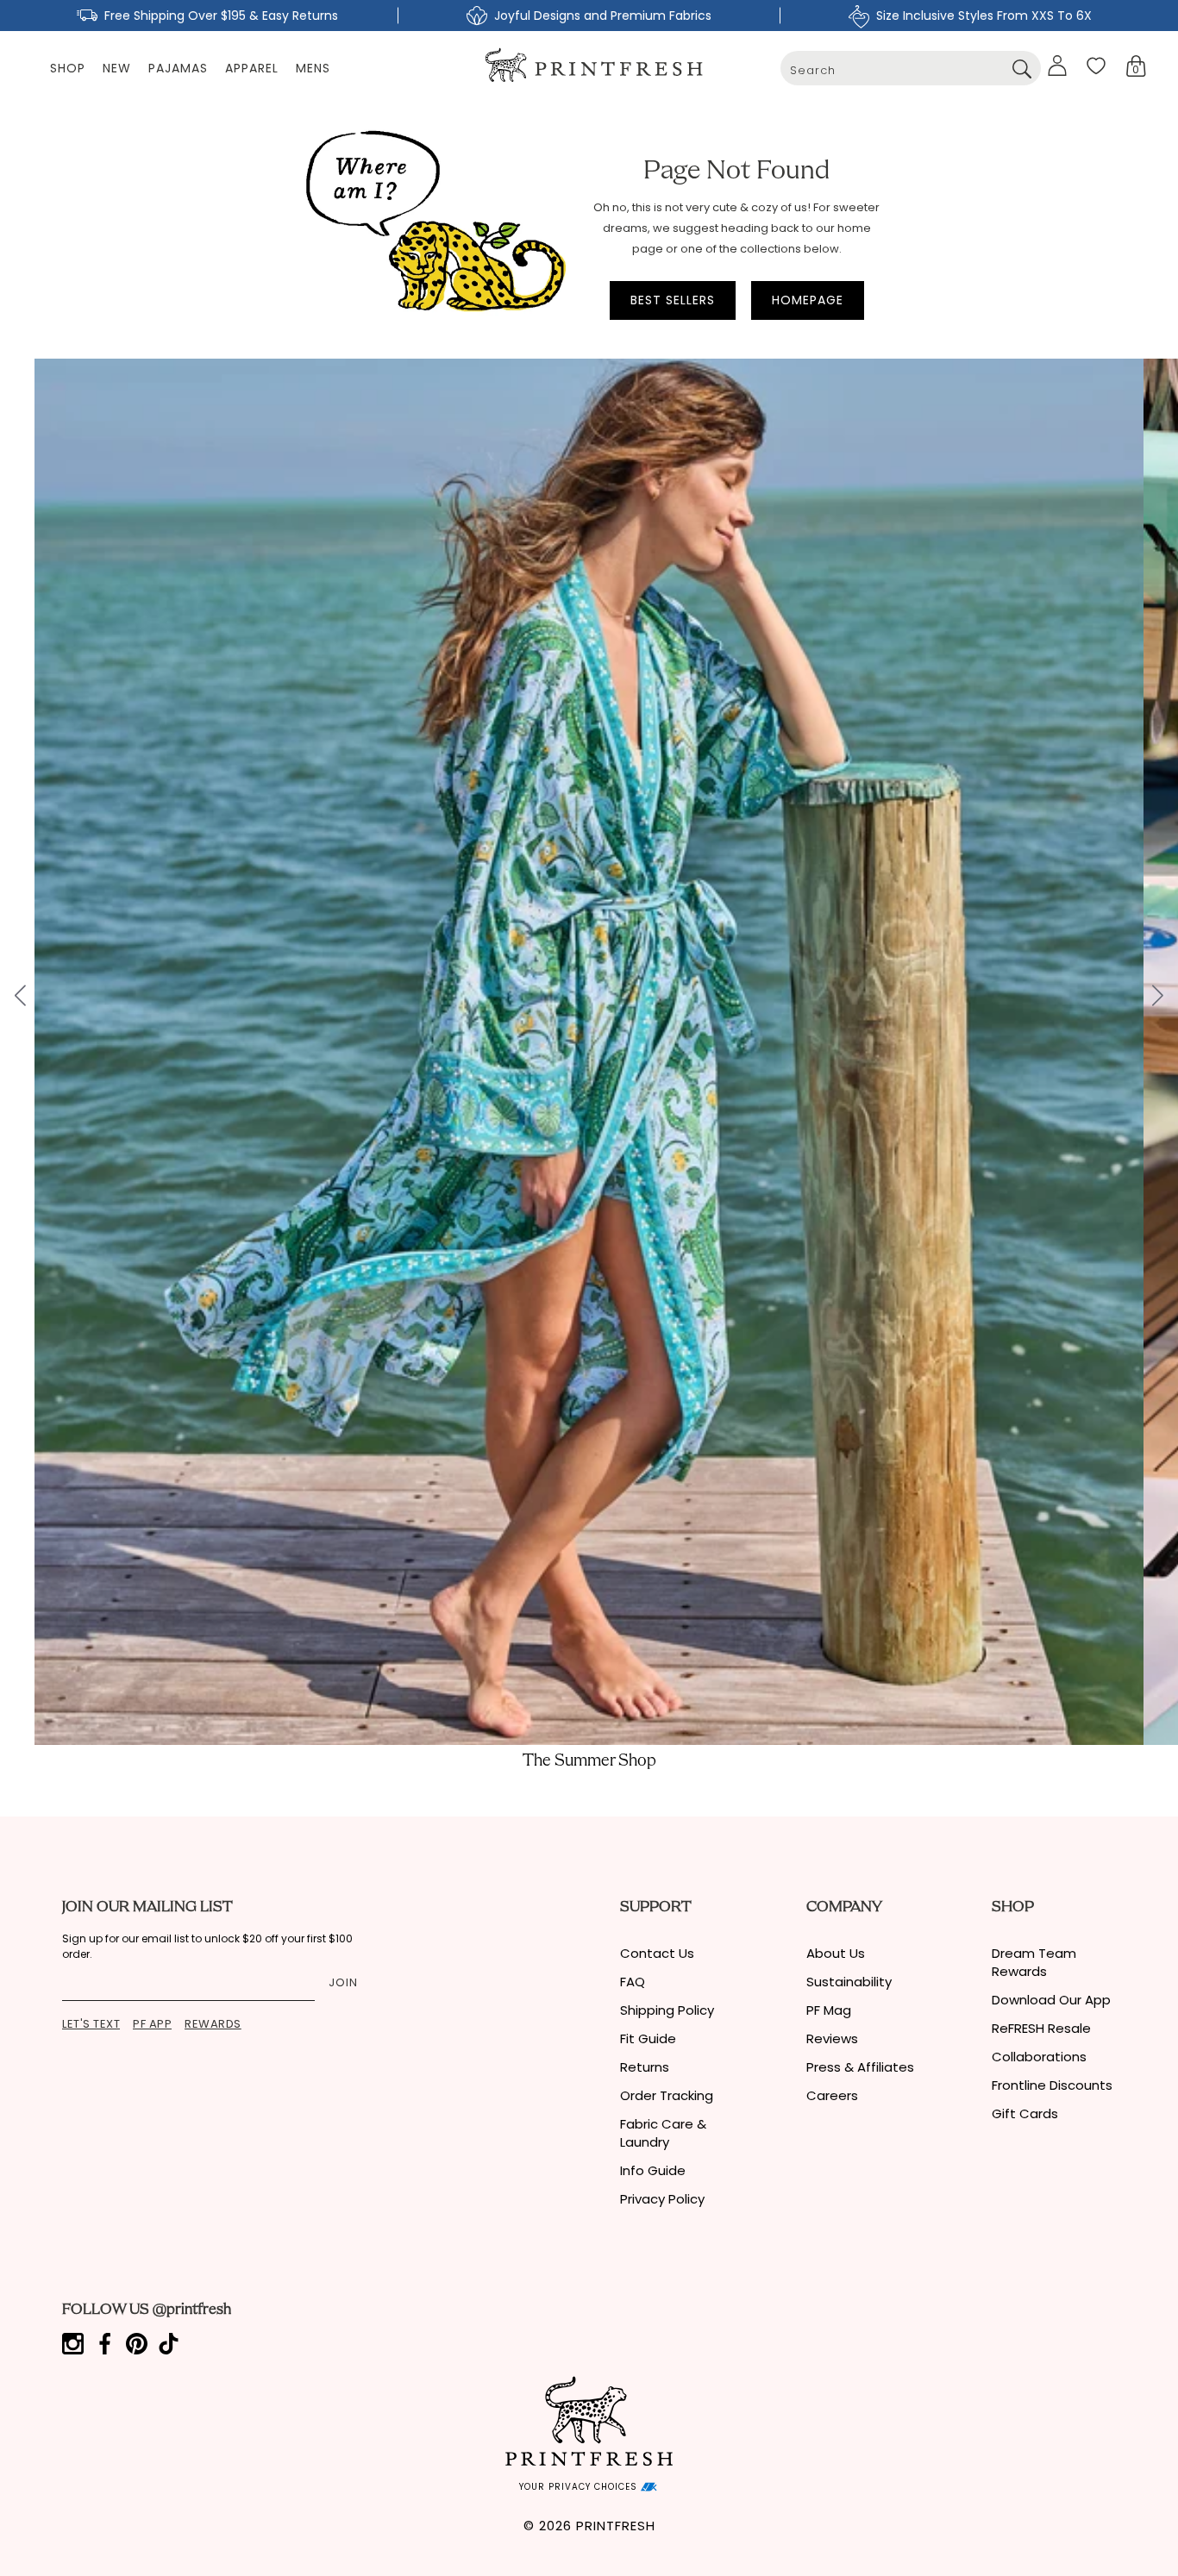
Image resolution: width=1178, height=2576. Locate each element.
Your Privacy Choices (580, 2487)
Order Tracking (667, 2095)
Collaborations (1039, 2057)
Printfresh (616, 2526)
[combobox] (911, 68)
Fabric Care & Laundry (663, 2133)
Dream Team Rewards (1034, 1962)
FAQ (633, 1982)
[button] (1136, 66)
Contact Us (657, 1953)
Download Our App (1051, 2000)
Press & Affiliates (860, 2067)
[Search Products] (1021, 68)
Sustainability (849, 1982)
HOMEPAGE (808, 300)
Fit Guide (648, 2038)
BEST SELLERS (673, 300)
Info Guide (653, 2170)
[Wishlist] (1096, 66)
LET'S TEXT (91, 2024)
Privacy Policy (662, 2199)
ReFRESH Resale (1041, 2028)
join (343, 1982)
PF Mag (829, 2010)
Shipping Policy (667, 2010)
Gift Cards (1025, 2113)
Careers (832, 2095)
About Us (836, 1953)
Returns (645, 2067)
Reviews (832, 2038)
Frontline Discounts (1052, 2085)
